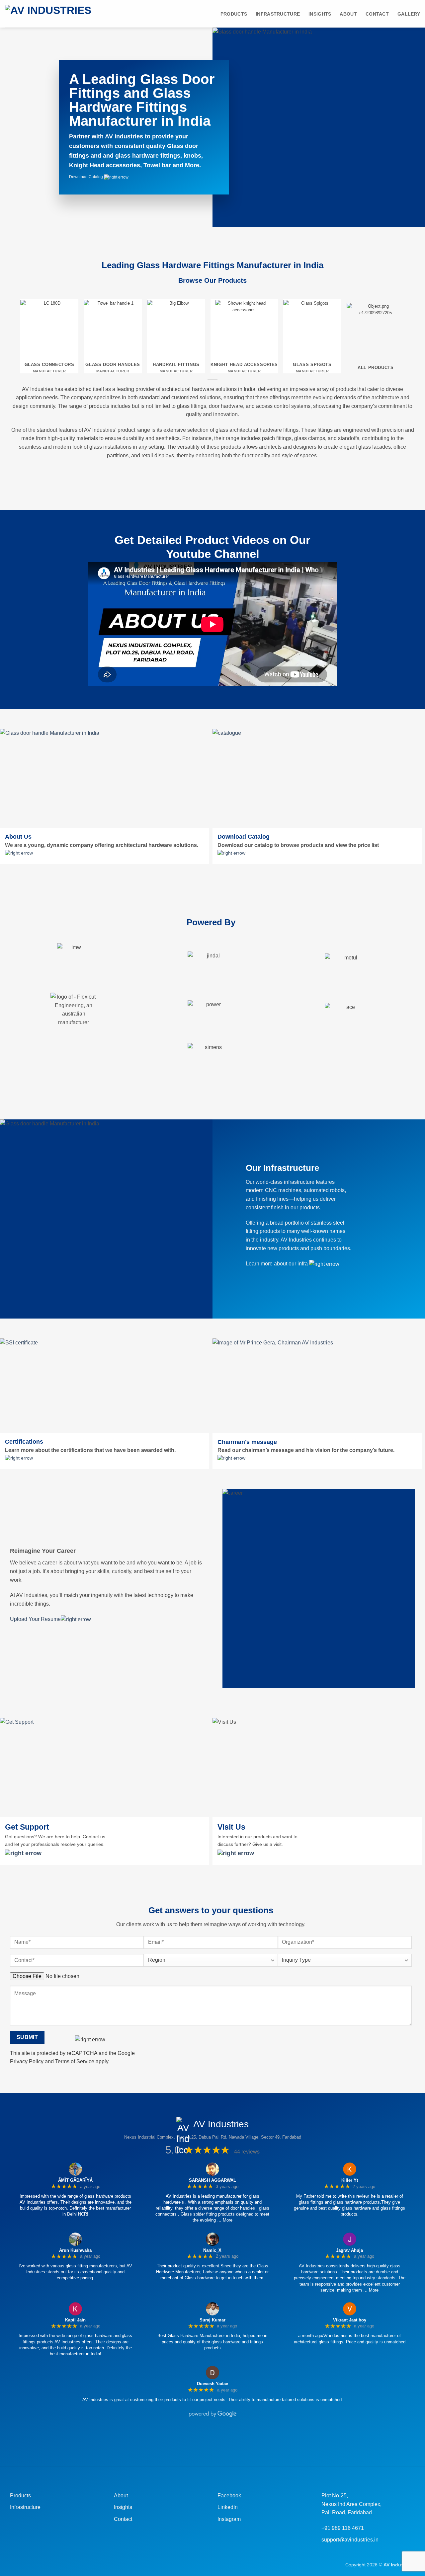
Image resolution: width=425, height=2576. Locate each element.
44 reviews (247, 2152)
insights (320, 14)
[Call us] (218, 2442)
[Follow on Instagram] (195, 2442)
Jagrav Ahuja (349, 2250)
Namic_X (212, 2250)
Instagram (229, 2519)
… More (225, 2220)
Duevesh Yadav (212, 2384)
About (348, 14)
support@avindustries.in (350, 2540)
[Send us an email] (207, 2442)
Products (234, 14)
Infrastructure (278, 14)
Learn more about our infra (277, 1264)
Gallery (409, 14)
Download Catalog (86, 177)
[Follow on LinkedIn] (230, 2442)
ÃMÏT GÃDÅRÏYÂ (75, 2180)
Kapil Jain (75, 2320)
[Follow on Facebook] (184, 2442)
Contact (377, 14)
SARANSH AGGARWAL (212, 2180)
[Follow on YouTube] (241, 2442)
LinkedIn (228, 2507)
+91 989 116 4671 (343, 2528)
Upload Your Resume (35, 1619)
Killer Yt (350, 2180)
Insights (123, 2507)
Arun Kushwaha (75, 2250)
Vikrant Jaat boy (350, 2320)
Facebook (229, 2496)
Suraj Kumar (212, 2320)
